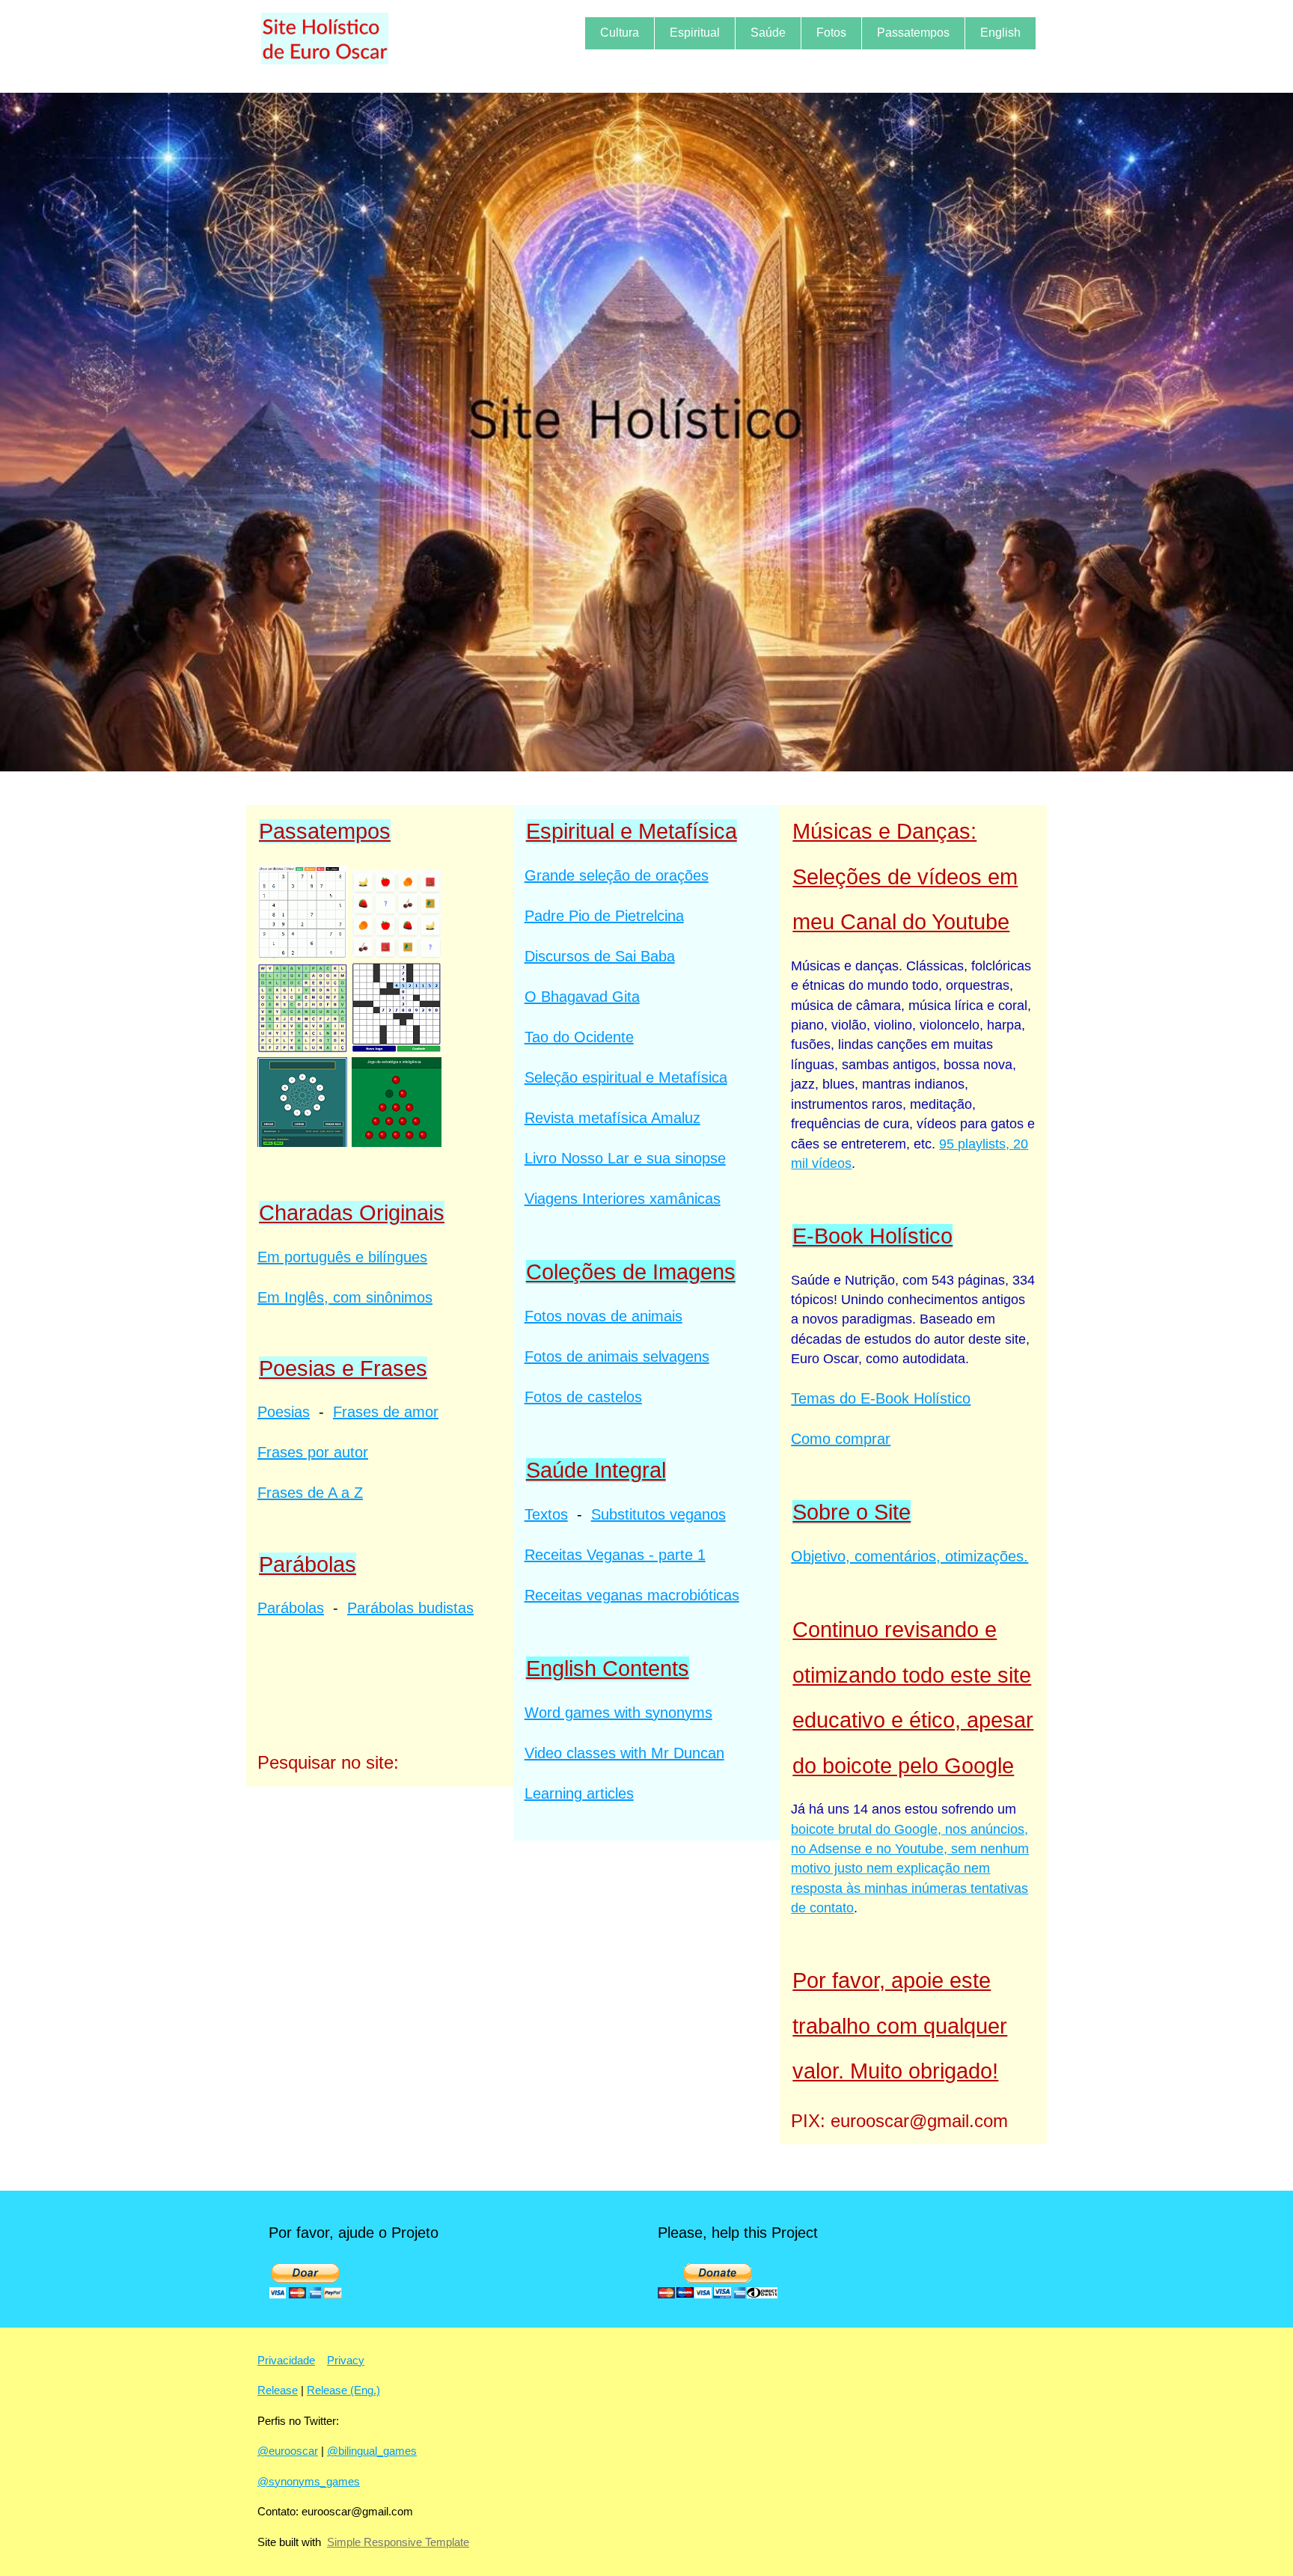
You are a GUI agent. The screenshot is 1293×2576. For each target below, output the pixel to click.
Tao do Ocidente (579, 1037)
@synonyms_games (309, 2481)
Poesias (284, 1412)
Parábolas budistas (410, 1608)
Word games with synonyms (618, 1713)
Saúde (768, 33)
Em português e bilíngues (342, 1257)
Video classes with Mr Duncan (624, 1753)
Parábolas (291, 1608)
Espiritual (695, 33)
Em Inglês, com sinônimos (345, 1297)
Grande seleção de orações (617, 875)
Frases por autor (313, 1452)
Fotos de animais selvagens (617, 1356)
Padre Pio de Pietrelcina (604, 916)
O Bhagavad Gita (582, 997)
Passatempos (913, 33)
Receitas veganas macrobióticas (632, 1595)
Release (278, 2390)
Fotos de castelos (583, 1397)
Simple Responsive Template (398, 2542)
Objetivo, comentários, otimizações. (910, 1556)
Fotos (831, 33)
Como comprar (841, 1439)
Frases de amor (386, 1412)
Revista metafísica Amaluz (612, 1118)
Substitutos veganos (658, 1514)
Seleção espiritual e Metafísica (626, 1077)
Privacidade (286, 2360)
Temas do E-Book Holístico (881, 1398)
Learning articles (579, 1793)
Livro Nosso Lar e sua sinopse (625, 1158)
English (1000, 33)
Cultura (620, 33)
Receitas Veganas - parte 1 (615, 1555)
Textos (546, 1514)
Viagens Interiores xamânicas (623, 1199)
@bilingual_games (372, 2451)
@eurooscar (288, 2451)
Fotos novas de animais (603, 1316)
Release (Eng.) (343, 2390)
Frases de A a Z (310, 1493)
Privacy (346, 2360)
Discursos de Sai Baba (600, 956)
